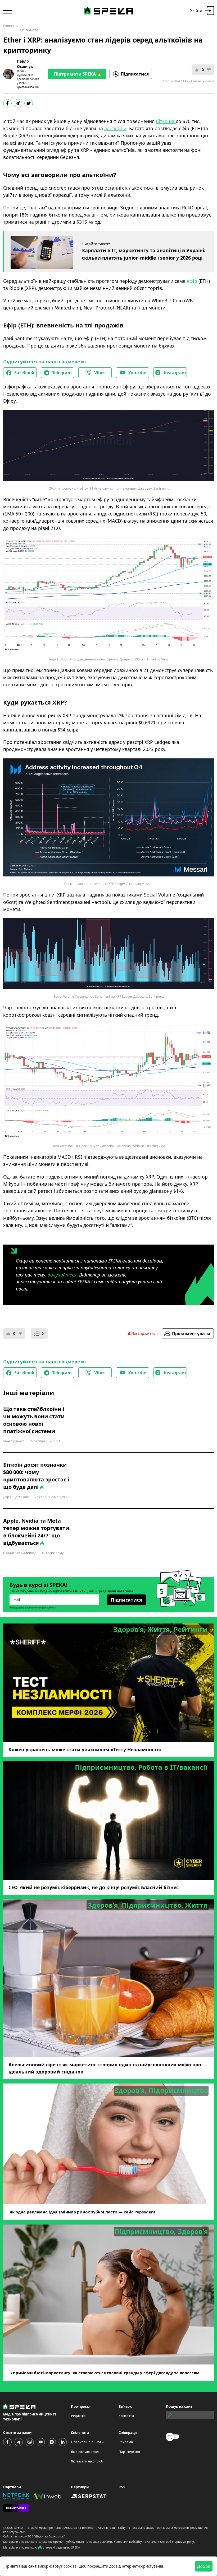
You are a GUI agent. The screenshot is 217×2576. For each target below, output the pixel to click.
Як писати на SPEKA (87, 2461)
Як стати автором (85, 2452)
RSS (122, 2487)
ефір (192, 281)
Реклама (126, 2442)
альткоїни (115, 128)
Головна (10, 26)
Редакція (78, 2416)
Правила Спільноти (87, 2442)
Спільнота (29, 30)
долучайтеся (62, 1275)
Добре (204, 2566)
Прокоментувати (191, 1334)
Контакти (126, 2416)
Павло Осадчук (25, 64)
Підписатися (135, 74)
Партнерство (129, 2452)
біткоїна (166, 121)
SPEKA (19, 2528)
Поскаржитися (144, 1333)
